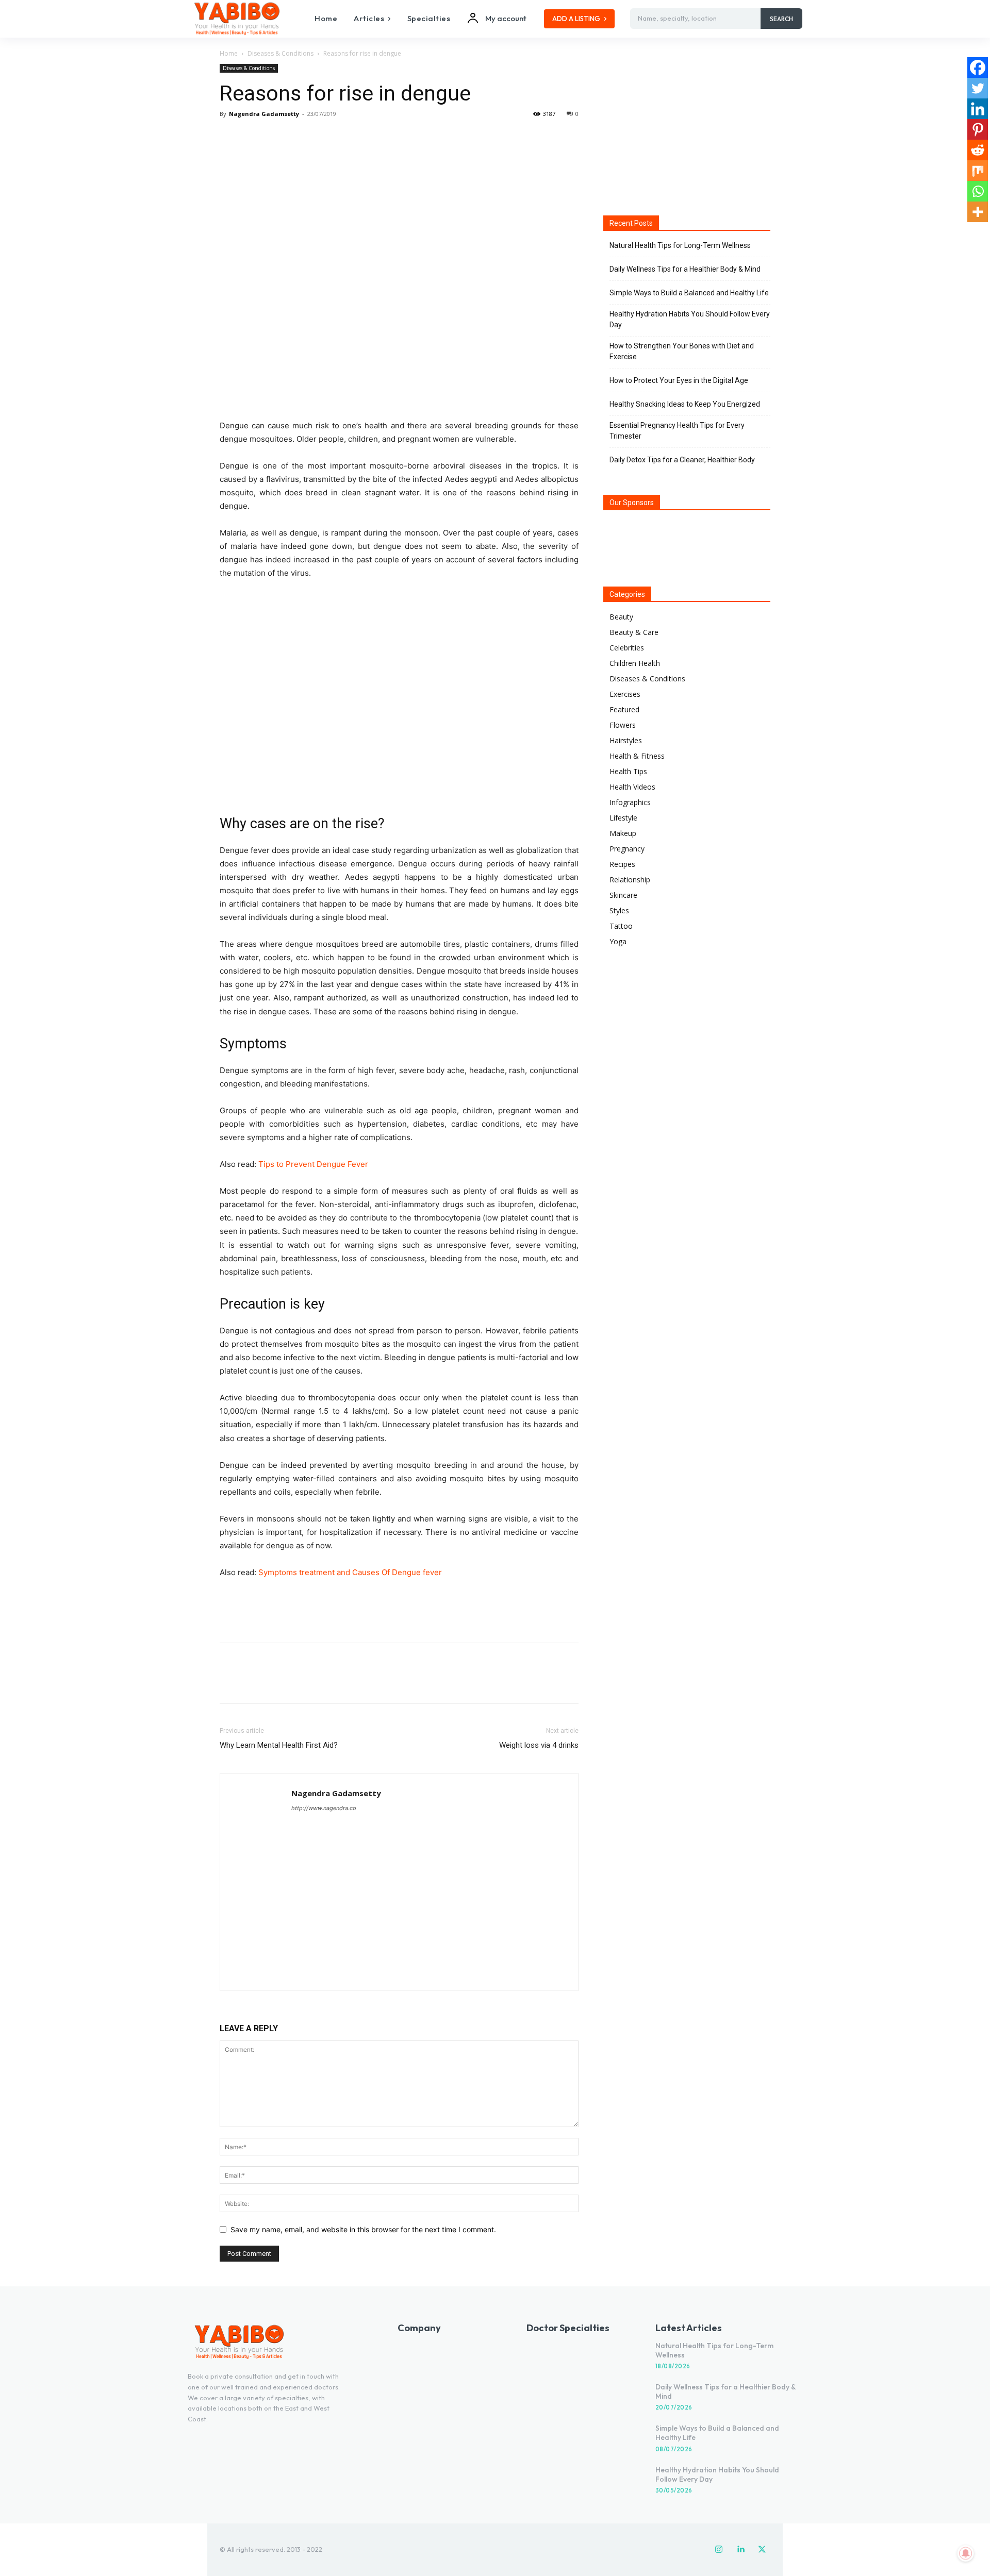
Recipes (622, 864)
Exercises (625, 694)
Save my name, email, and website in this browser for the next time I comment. (363, 2229)
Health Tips (628, 771)
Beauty (621, 617)
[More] (325, 137)
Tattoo (621, 926)
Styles (619, 910)
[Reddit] (978, 150)
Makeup (623, 833)
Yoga (618, 941)
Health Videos (632, 787)
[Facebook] (230, 137)
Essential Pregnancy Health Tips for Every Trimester (677, 431)
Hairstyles (626, 740)
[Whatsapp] (978, 191)
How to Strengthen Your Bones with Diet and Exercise (682, 351)
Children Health (635, 663)
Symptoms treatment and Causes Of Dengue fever (350, 1572)
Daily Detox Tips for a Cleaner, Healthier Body (682, 460)
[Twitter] (254, 137)
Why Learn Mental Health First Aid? (279, 1745)
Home (229, 53)
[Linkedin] (978, 109)
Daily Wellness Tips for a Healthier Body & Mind (685, 269)
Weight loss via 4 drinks (539, 1745)
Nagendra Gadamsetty (264, 114)
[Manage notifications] (966, 2553)
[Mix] (978, 171)
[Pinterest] (277, 137)
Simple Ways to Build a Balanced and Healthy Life (689, 293)
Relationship (630, 880)
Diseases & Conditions (280, 53)
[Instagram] (719, 2550)
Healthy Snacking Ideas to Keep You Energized (685, 404)
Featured (624, 709)
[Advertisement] (399, 1608)
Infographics (630, 802)
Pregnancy (627, 849)
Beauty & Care (634, 632)
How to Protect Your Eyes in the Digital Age (679, 380)
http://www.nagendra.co (324, 1808)
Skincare (623, 895)
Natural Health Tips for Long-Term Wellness (680, 245)
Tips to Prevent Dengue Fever (313, 1164)
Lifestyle (623, 818)
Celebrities (627, 648)
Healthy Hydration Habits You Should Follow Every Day (690, 319)
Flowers (623, 725)
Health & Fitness (637, 756)
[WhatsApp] (301, 137)
